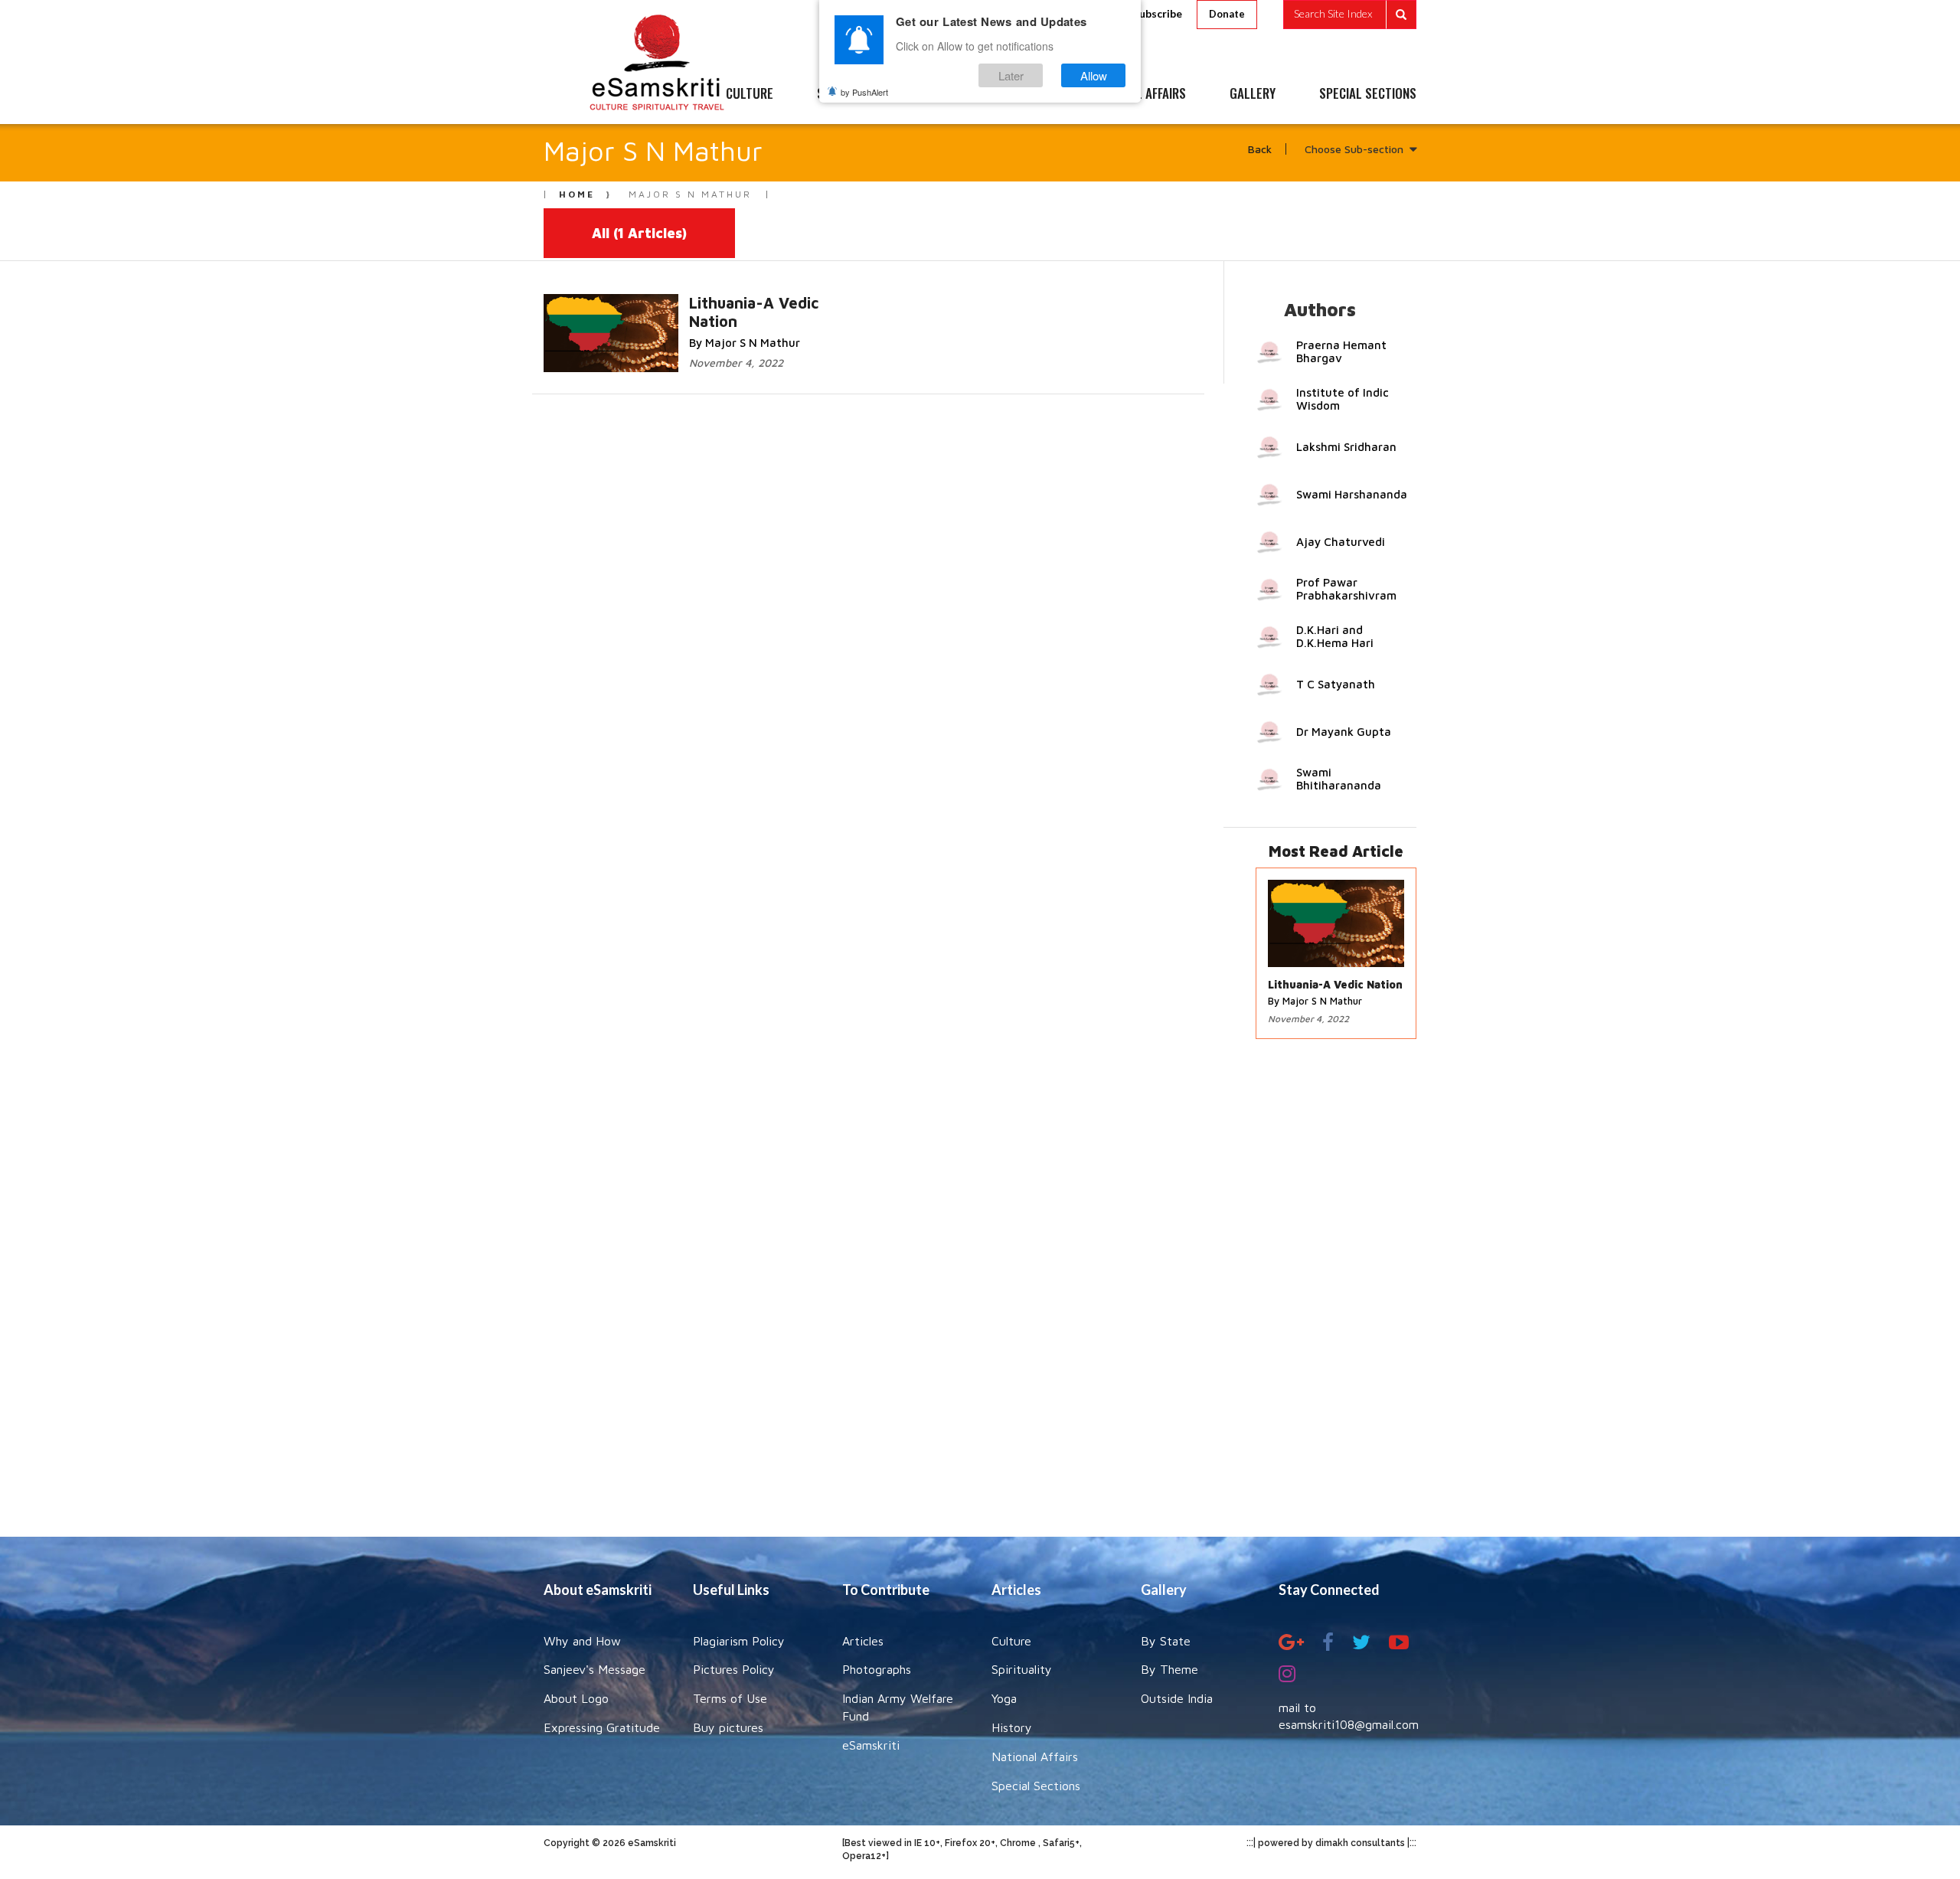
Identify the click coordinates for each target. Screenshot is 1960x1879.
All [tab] (639, 233)
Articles (863, 1641)
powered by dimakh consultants (1331, 1843)
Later (1011, 75)
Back (1260, 149)
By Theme (1169, 1669)
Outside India (1177, 1698)
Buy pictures (728, 1727)
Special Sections (1036, 1786)
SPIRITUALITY (852, 94)
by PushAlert (864, 92)
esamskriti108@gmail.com (1349, 1724)
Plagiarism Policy (739, 1641)
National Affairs (1035, 1756)
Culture (1011, 1641)
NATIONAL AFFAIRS (1139, 94)
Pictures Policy (734, 1669)
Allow (1094, 75)
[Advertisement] (980, 1296)
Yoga (1004, 1698)
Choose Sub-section (1354, 149)
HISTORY (1026, 94)
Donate (1227, 14)
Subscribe (1158, 13)
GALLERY (1253, 94)
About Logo (576, 1698)
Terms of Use (730, 1698)
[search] (1350, 15)
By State (1166, 1641)
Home (577, 194)
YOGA (945, 94)
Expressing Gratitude (602, 1727)
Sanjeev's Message (595, 1669)
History (1012, 1727)
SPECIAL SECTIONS (1368, 94)
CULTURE (750, 94)
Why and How (582, 1641)
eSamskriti (871, 1745)
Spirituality (1022, 1669)
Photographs (877, 1669)
